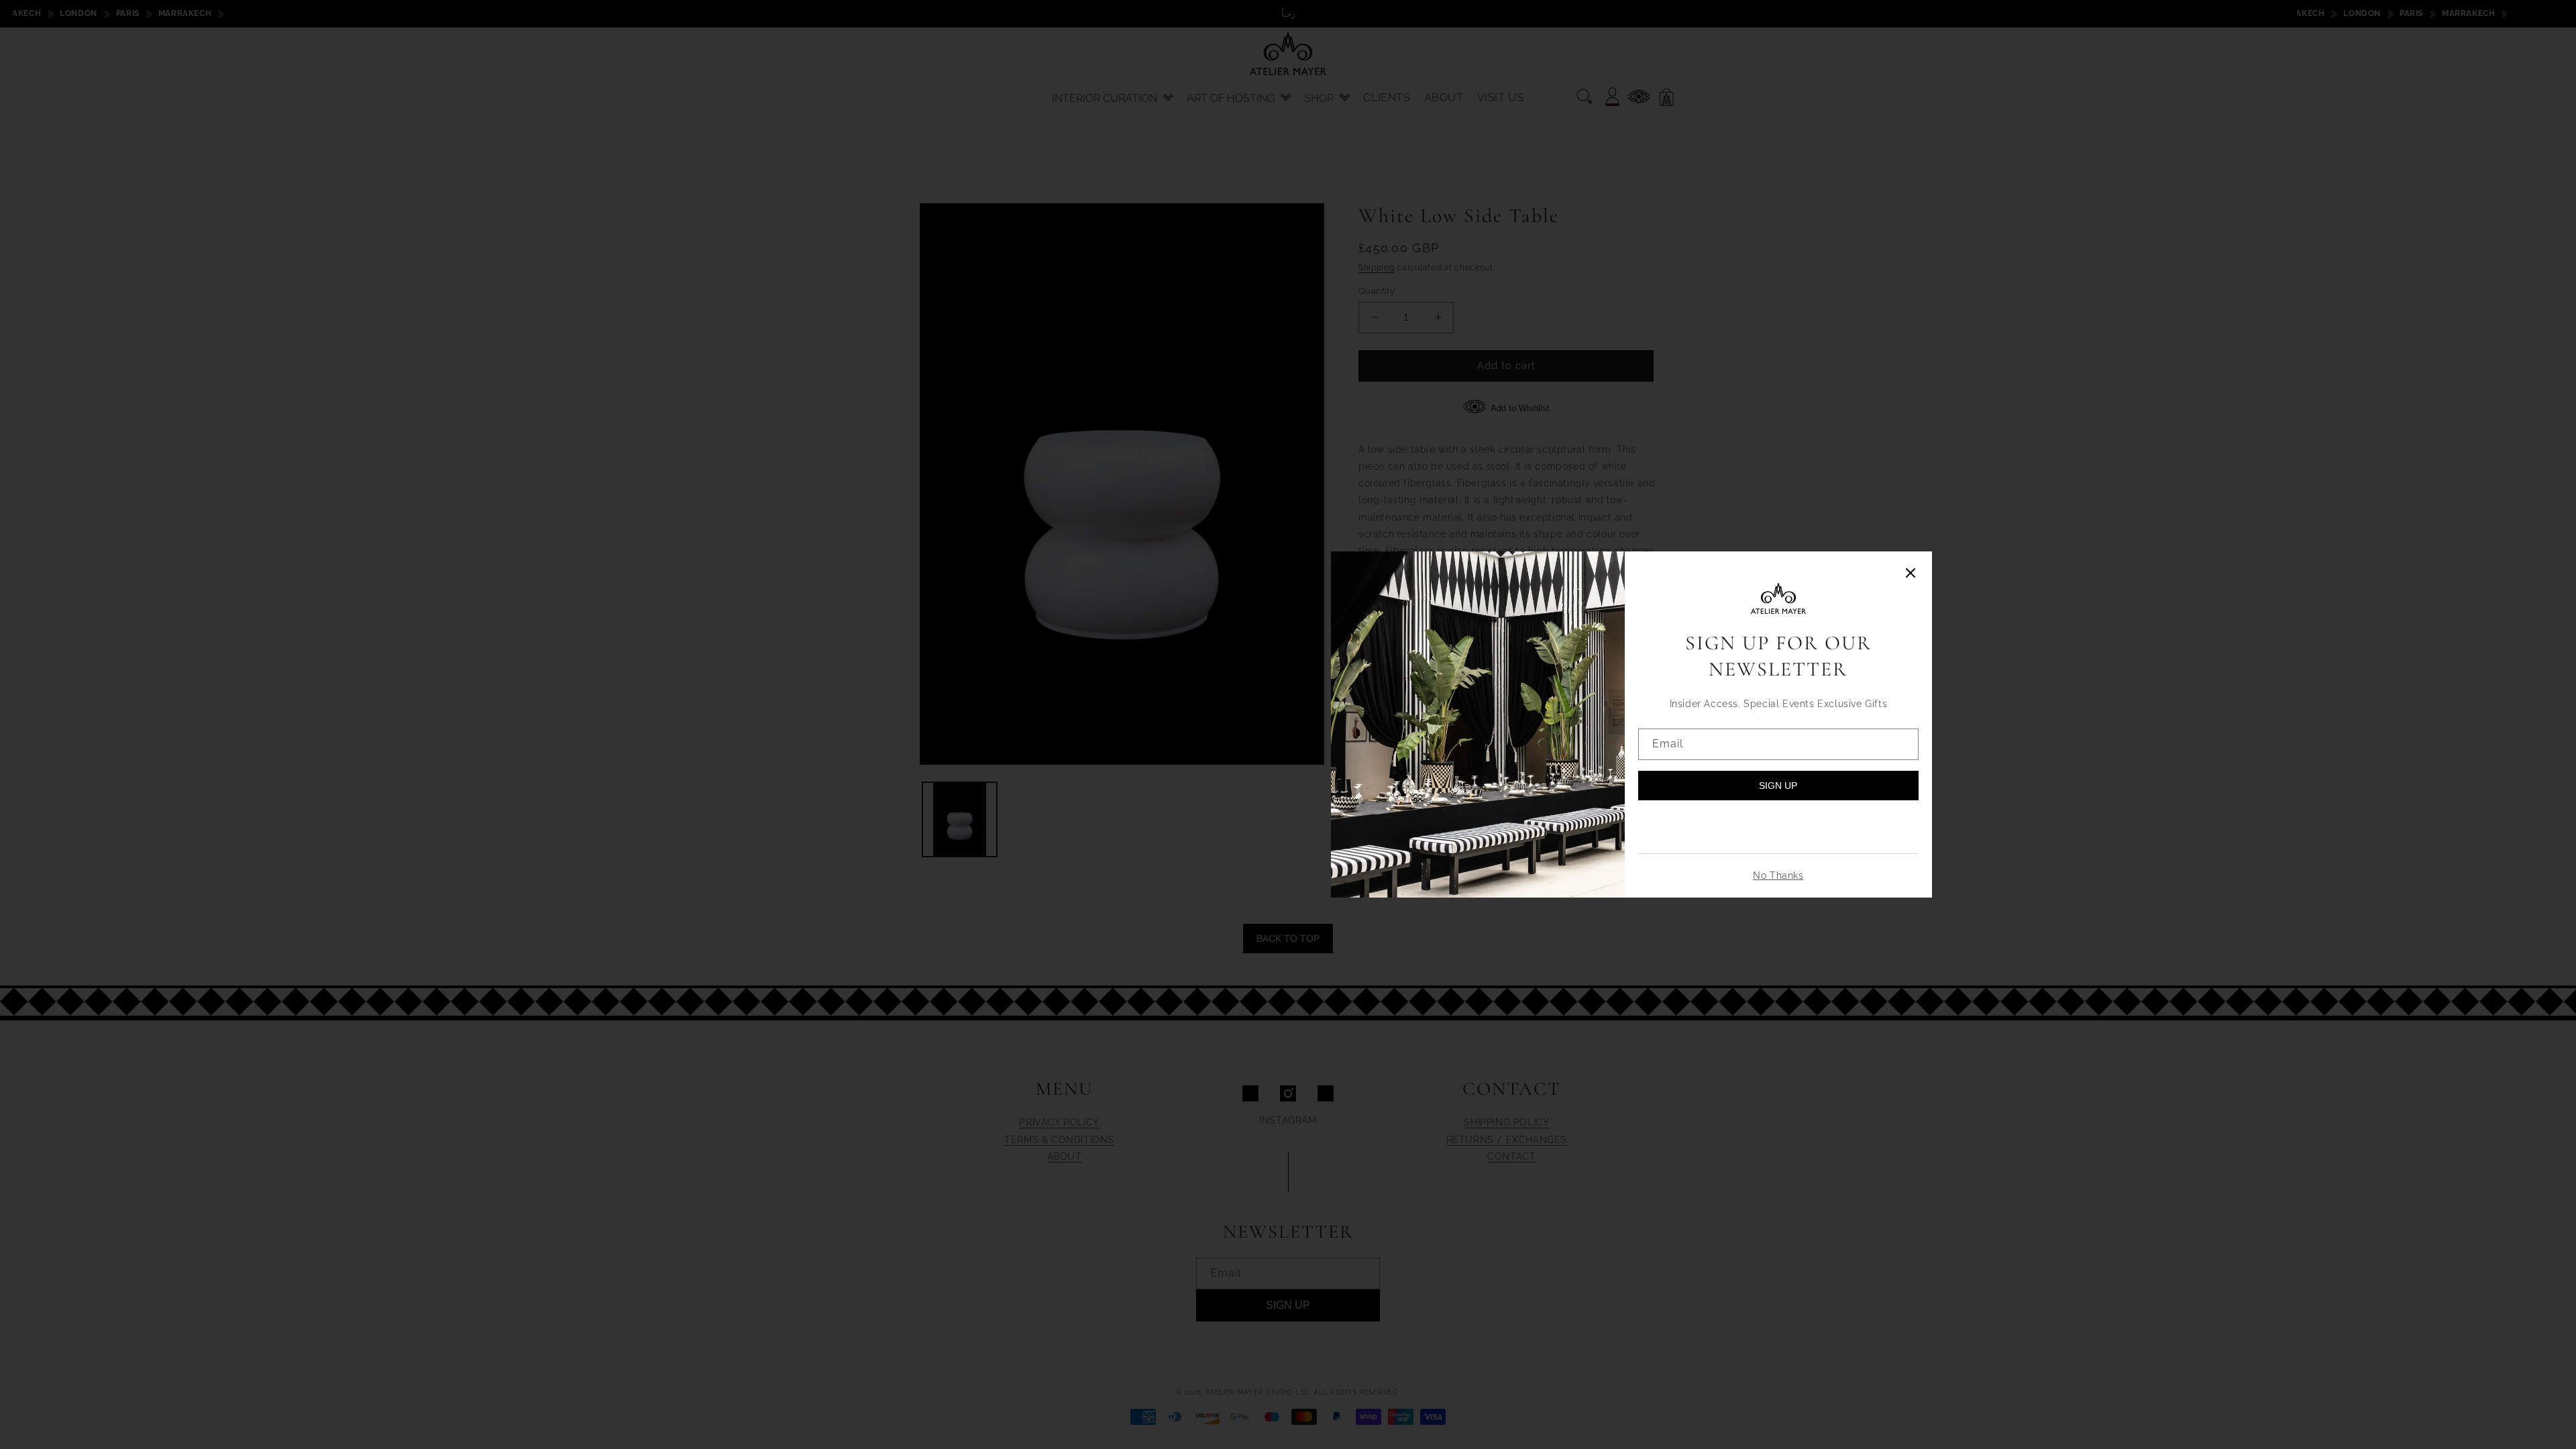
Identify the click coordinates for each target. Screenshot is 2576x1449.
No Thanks (1778, 875)
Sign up (1778, 786)
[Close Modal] (1911, 574)
